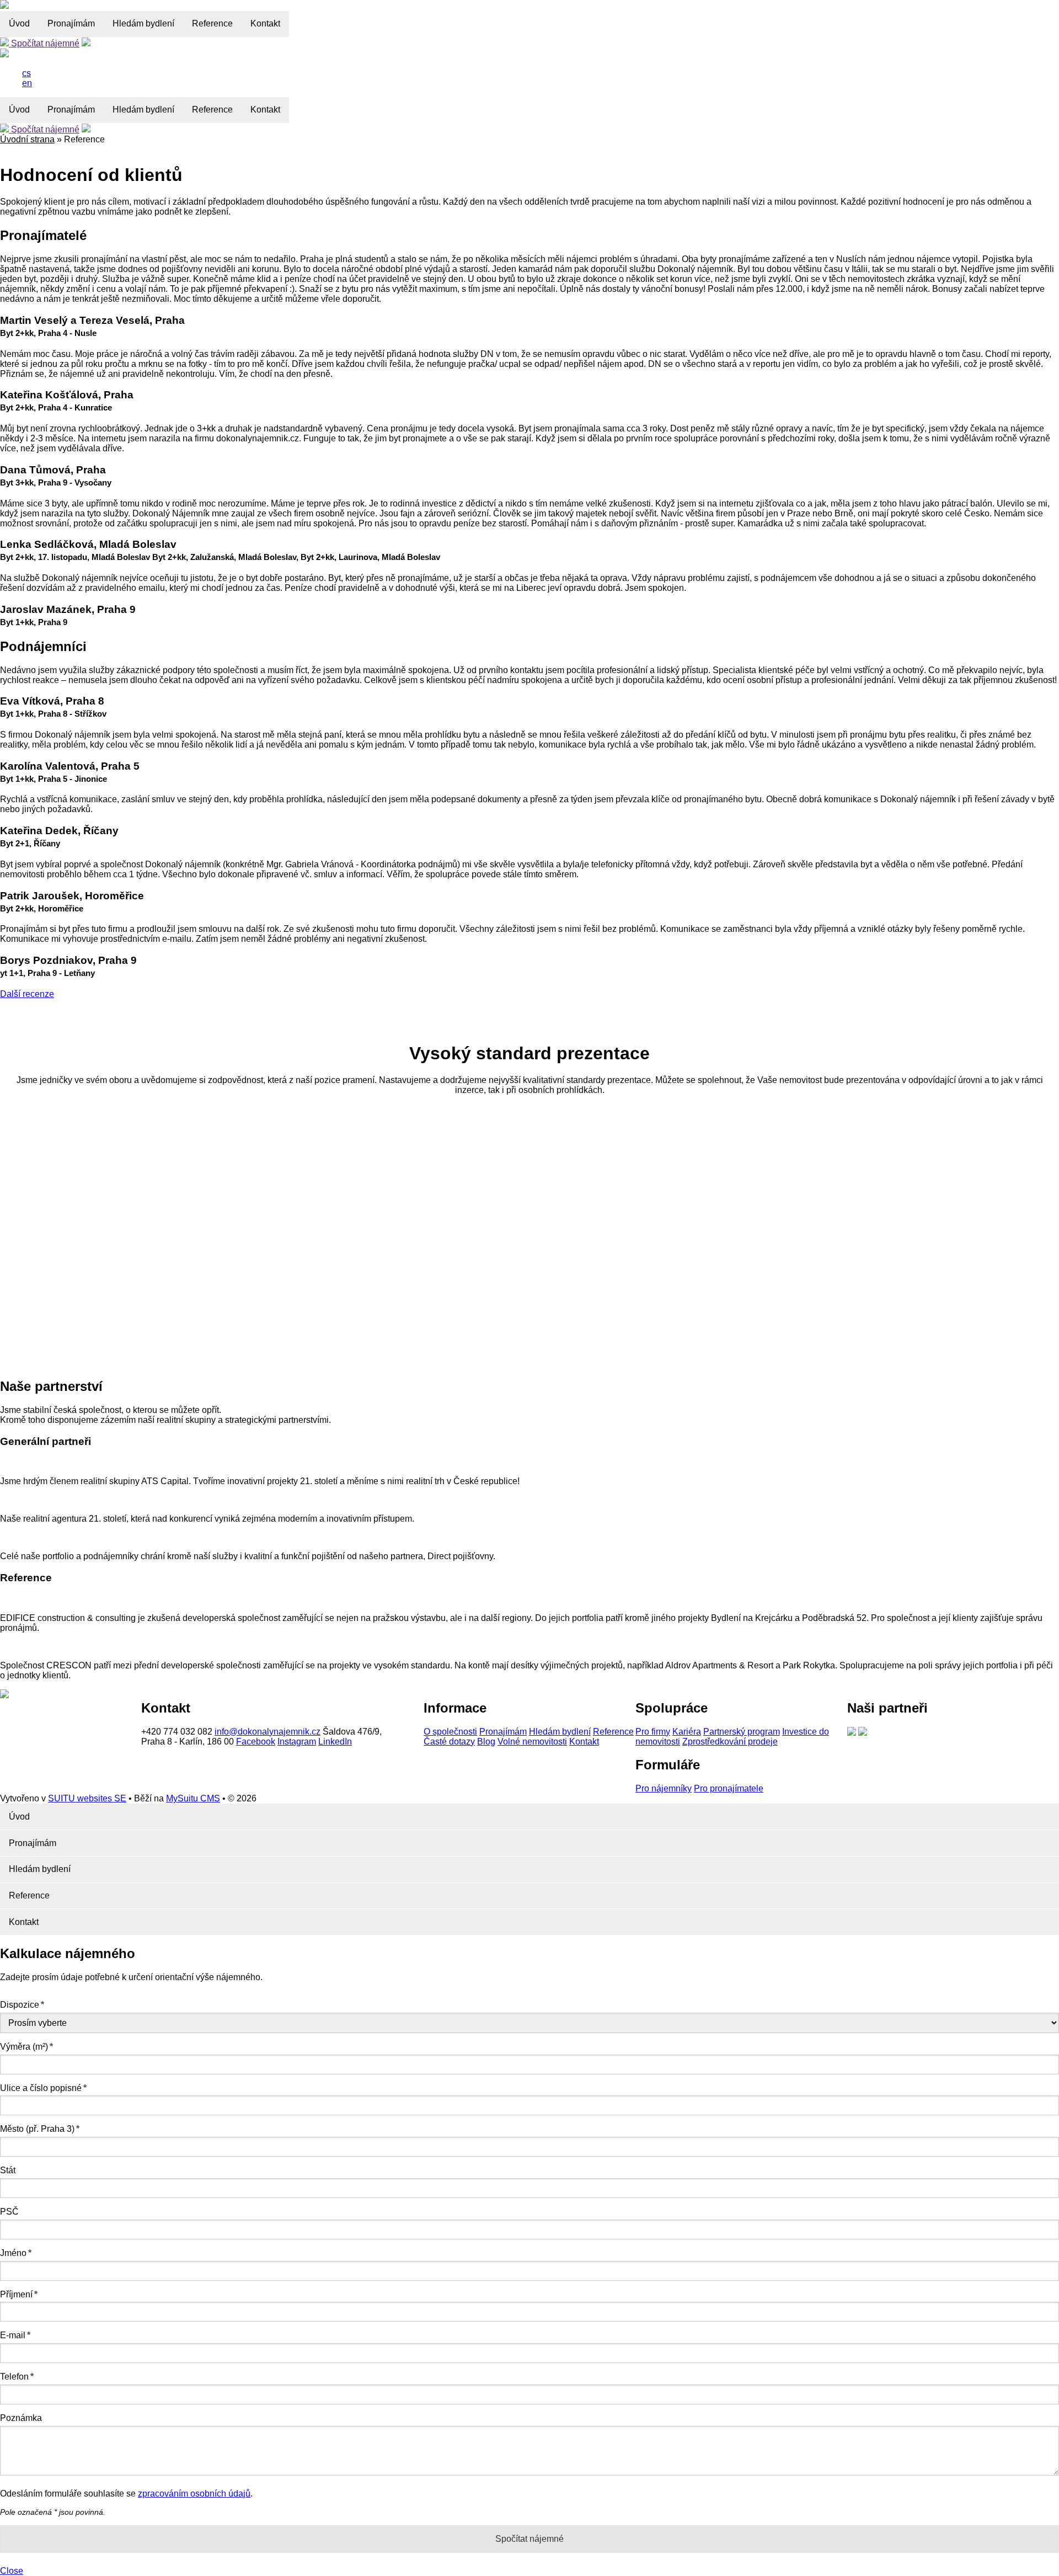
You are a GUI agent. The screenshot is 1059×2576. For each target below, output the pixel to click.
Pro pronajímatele (729, 1788)
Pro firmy (653, 1732)
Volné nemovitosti (532, 1742)
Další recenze (27, 994)
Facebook (256, 1742)
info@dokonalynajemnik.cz (268, 1732)
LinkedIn (335, 1742)
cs (26, 73)
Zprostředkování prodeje (730, 1742)
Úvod (19, 23)
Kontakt (265, 23)
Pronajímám (71, 23)
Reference (212, 23)
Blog (486, 1742)
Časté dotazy (449, 1742)
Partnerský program (742, 1732)
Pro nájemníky (664, 1788)
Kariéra (687, 1732)
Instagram (297, 1742)
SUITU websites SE (87, 1798)
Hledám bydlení (143, 23)
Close (12, 2571)
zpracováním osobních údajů (194, 2494)
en (27, 83)
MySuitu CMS (193, 1798)
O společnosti (450, 1732)
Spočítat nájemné (44, 43)
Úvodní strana (27, 139)
